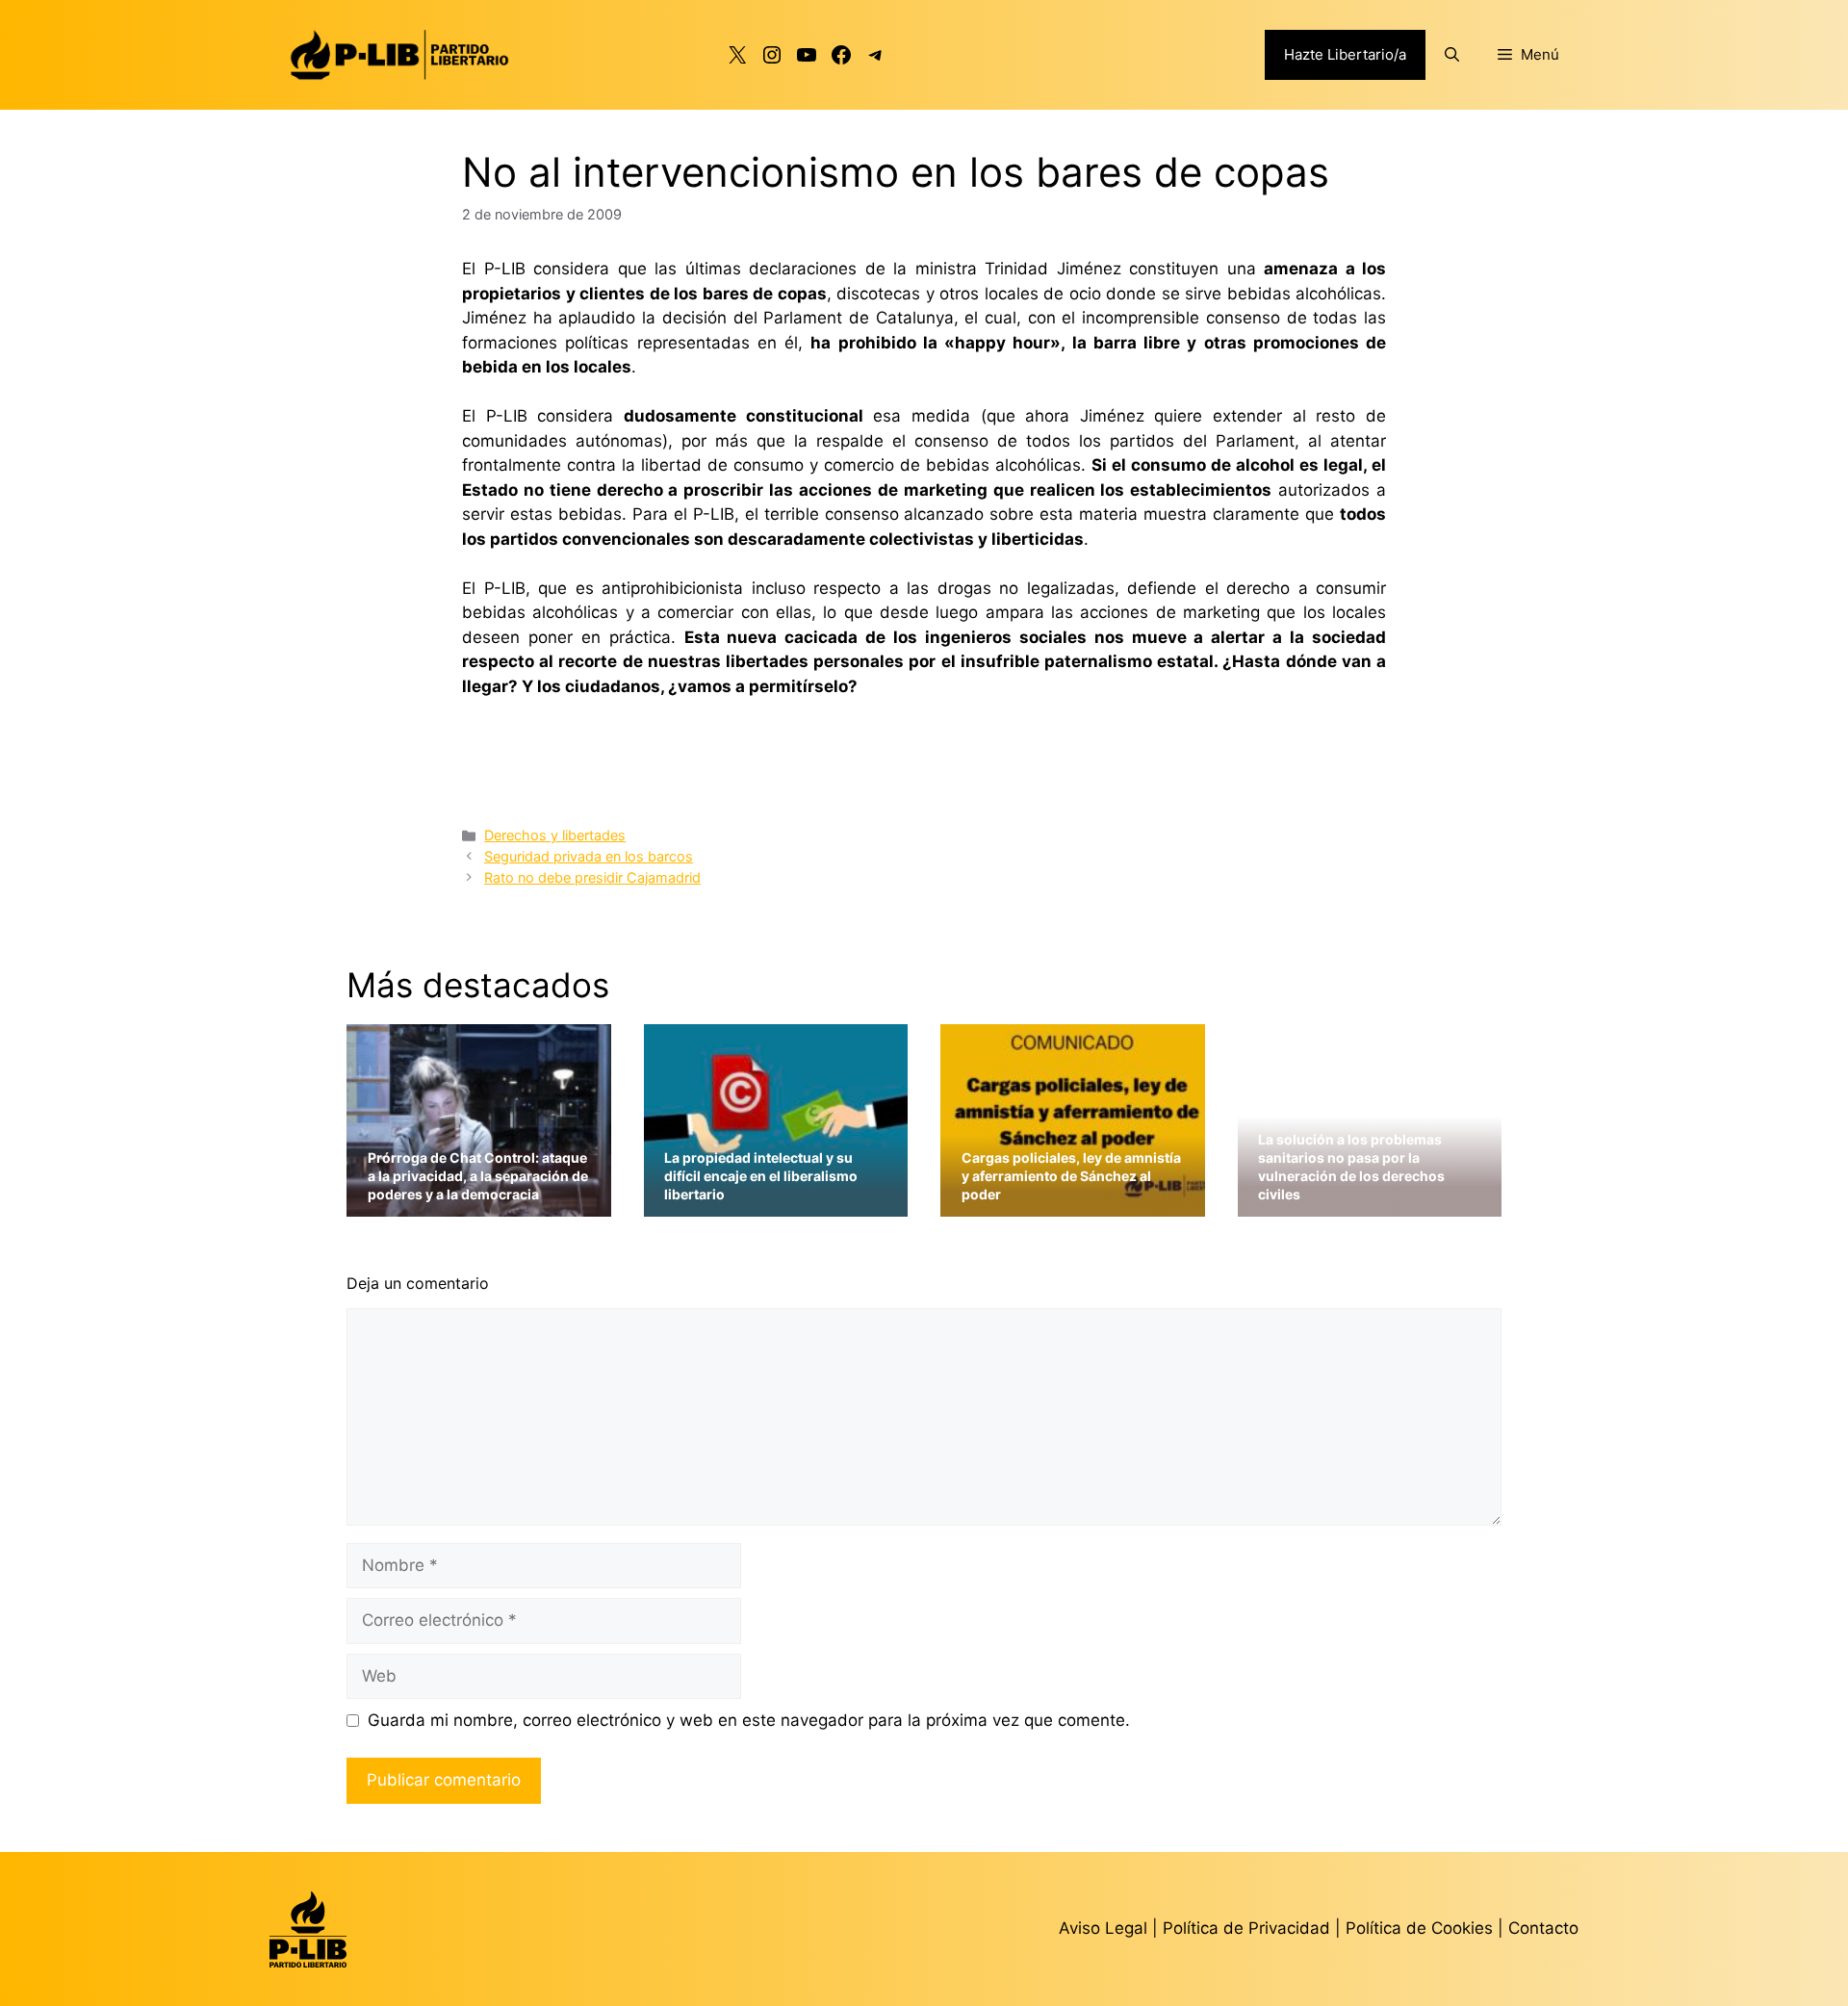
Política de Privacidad (1249, 1928)
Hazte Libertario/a (1345, 54)
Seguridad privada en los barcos (589, 856)
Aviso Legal (1103, 1928)
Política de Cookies (1419, 1928)
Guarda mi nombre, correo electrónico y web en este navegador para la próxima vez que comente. (749, 1720)
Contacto (1543, 1928)
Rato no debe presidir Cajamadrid (592, 877)
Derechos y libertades (555, 835)
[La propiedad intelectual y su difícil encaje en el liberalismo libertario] (776, 1205)
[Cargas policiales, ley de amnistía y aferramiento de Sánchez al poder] (1073, 1205)
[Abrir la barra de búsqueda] (1452, 55)
